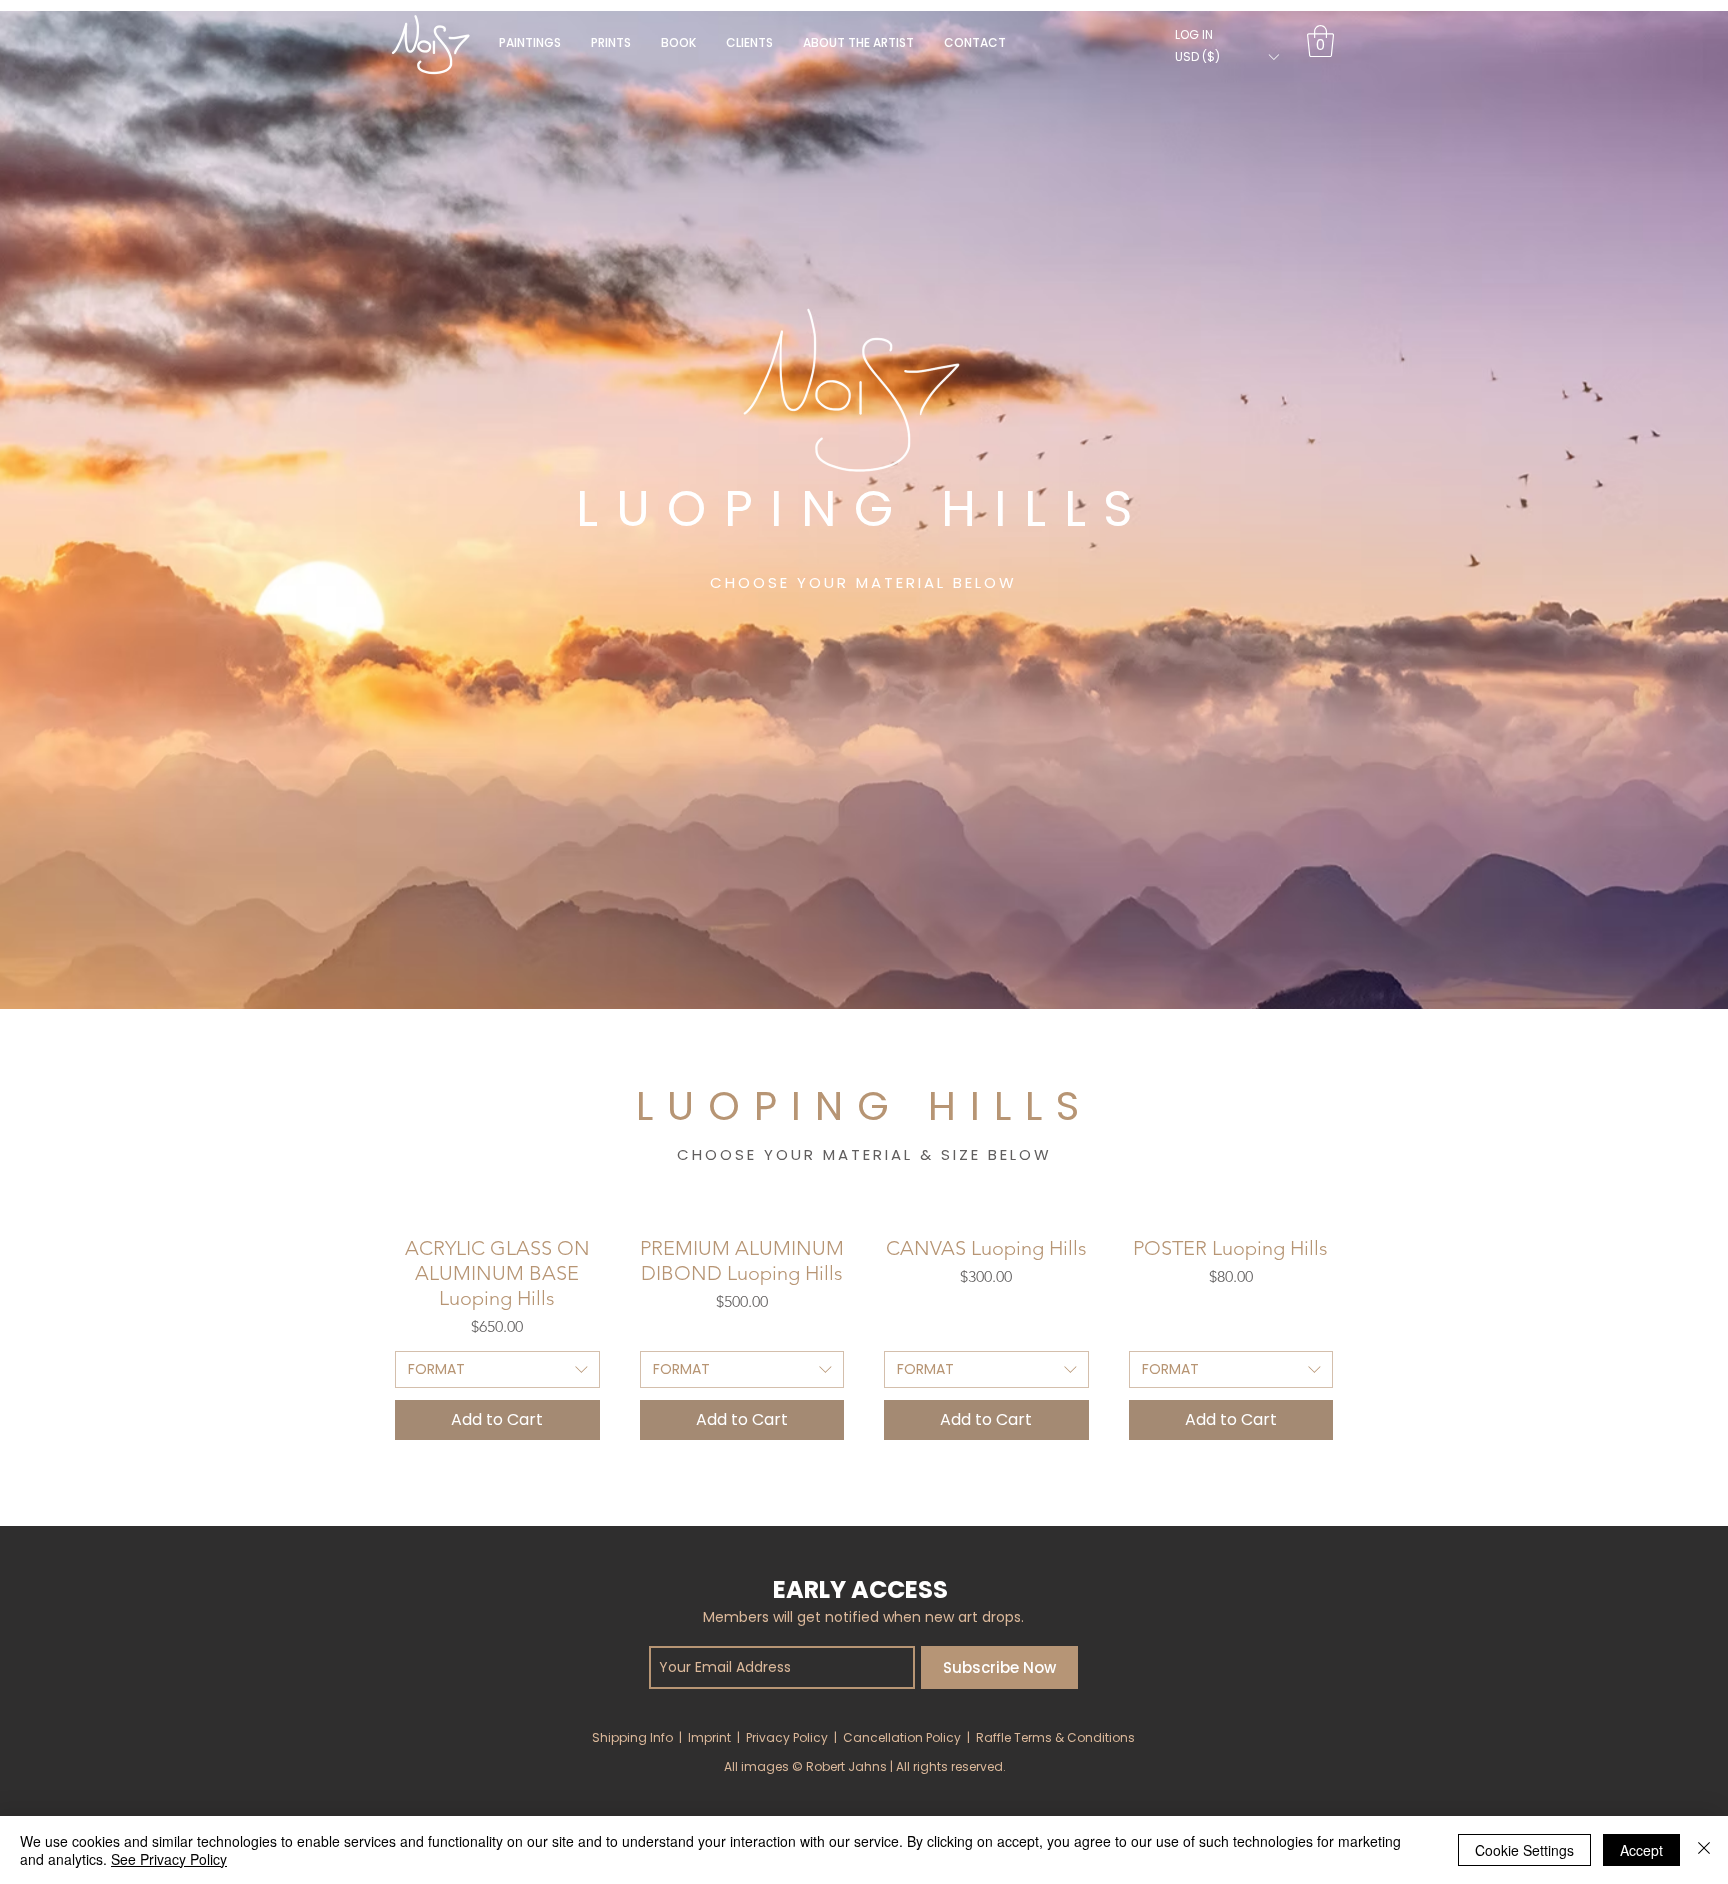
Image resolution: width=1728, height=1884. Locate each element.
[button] (678, 42)
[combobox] (497, 1370)
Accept (1641, 1850)
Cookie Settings (1524, 1850)
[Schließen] (1704, 1850)
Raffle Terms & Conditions (1055, 1737)
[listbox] (1226, 56)
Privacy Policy (787, 1737)
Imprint (709, 1737)
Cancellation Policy (902, 1737)
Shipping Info (632, 1737)
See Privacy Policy (169, 1859)
